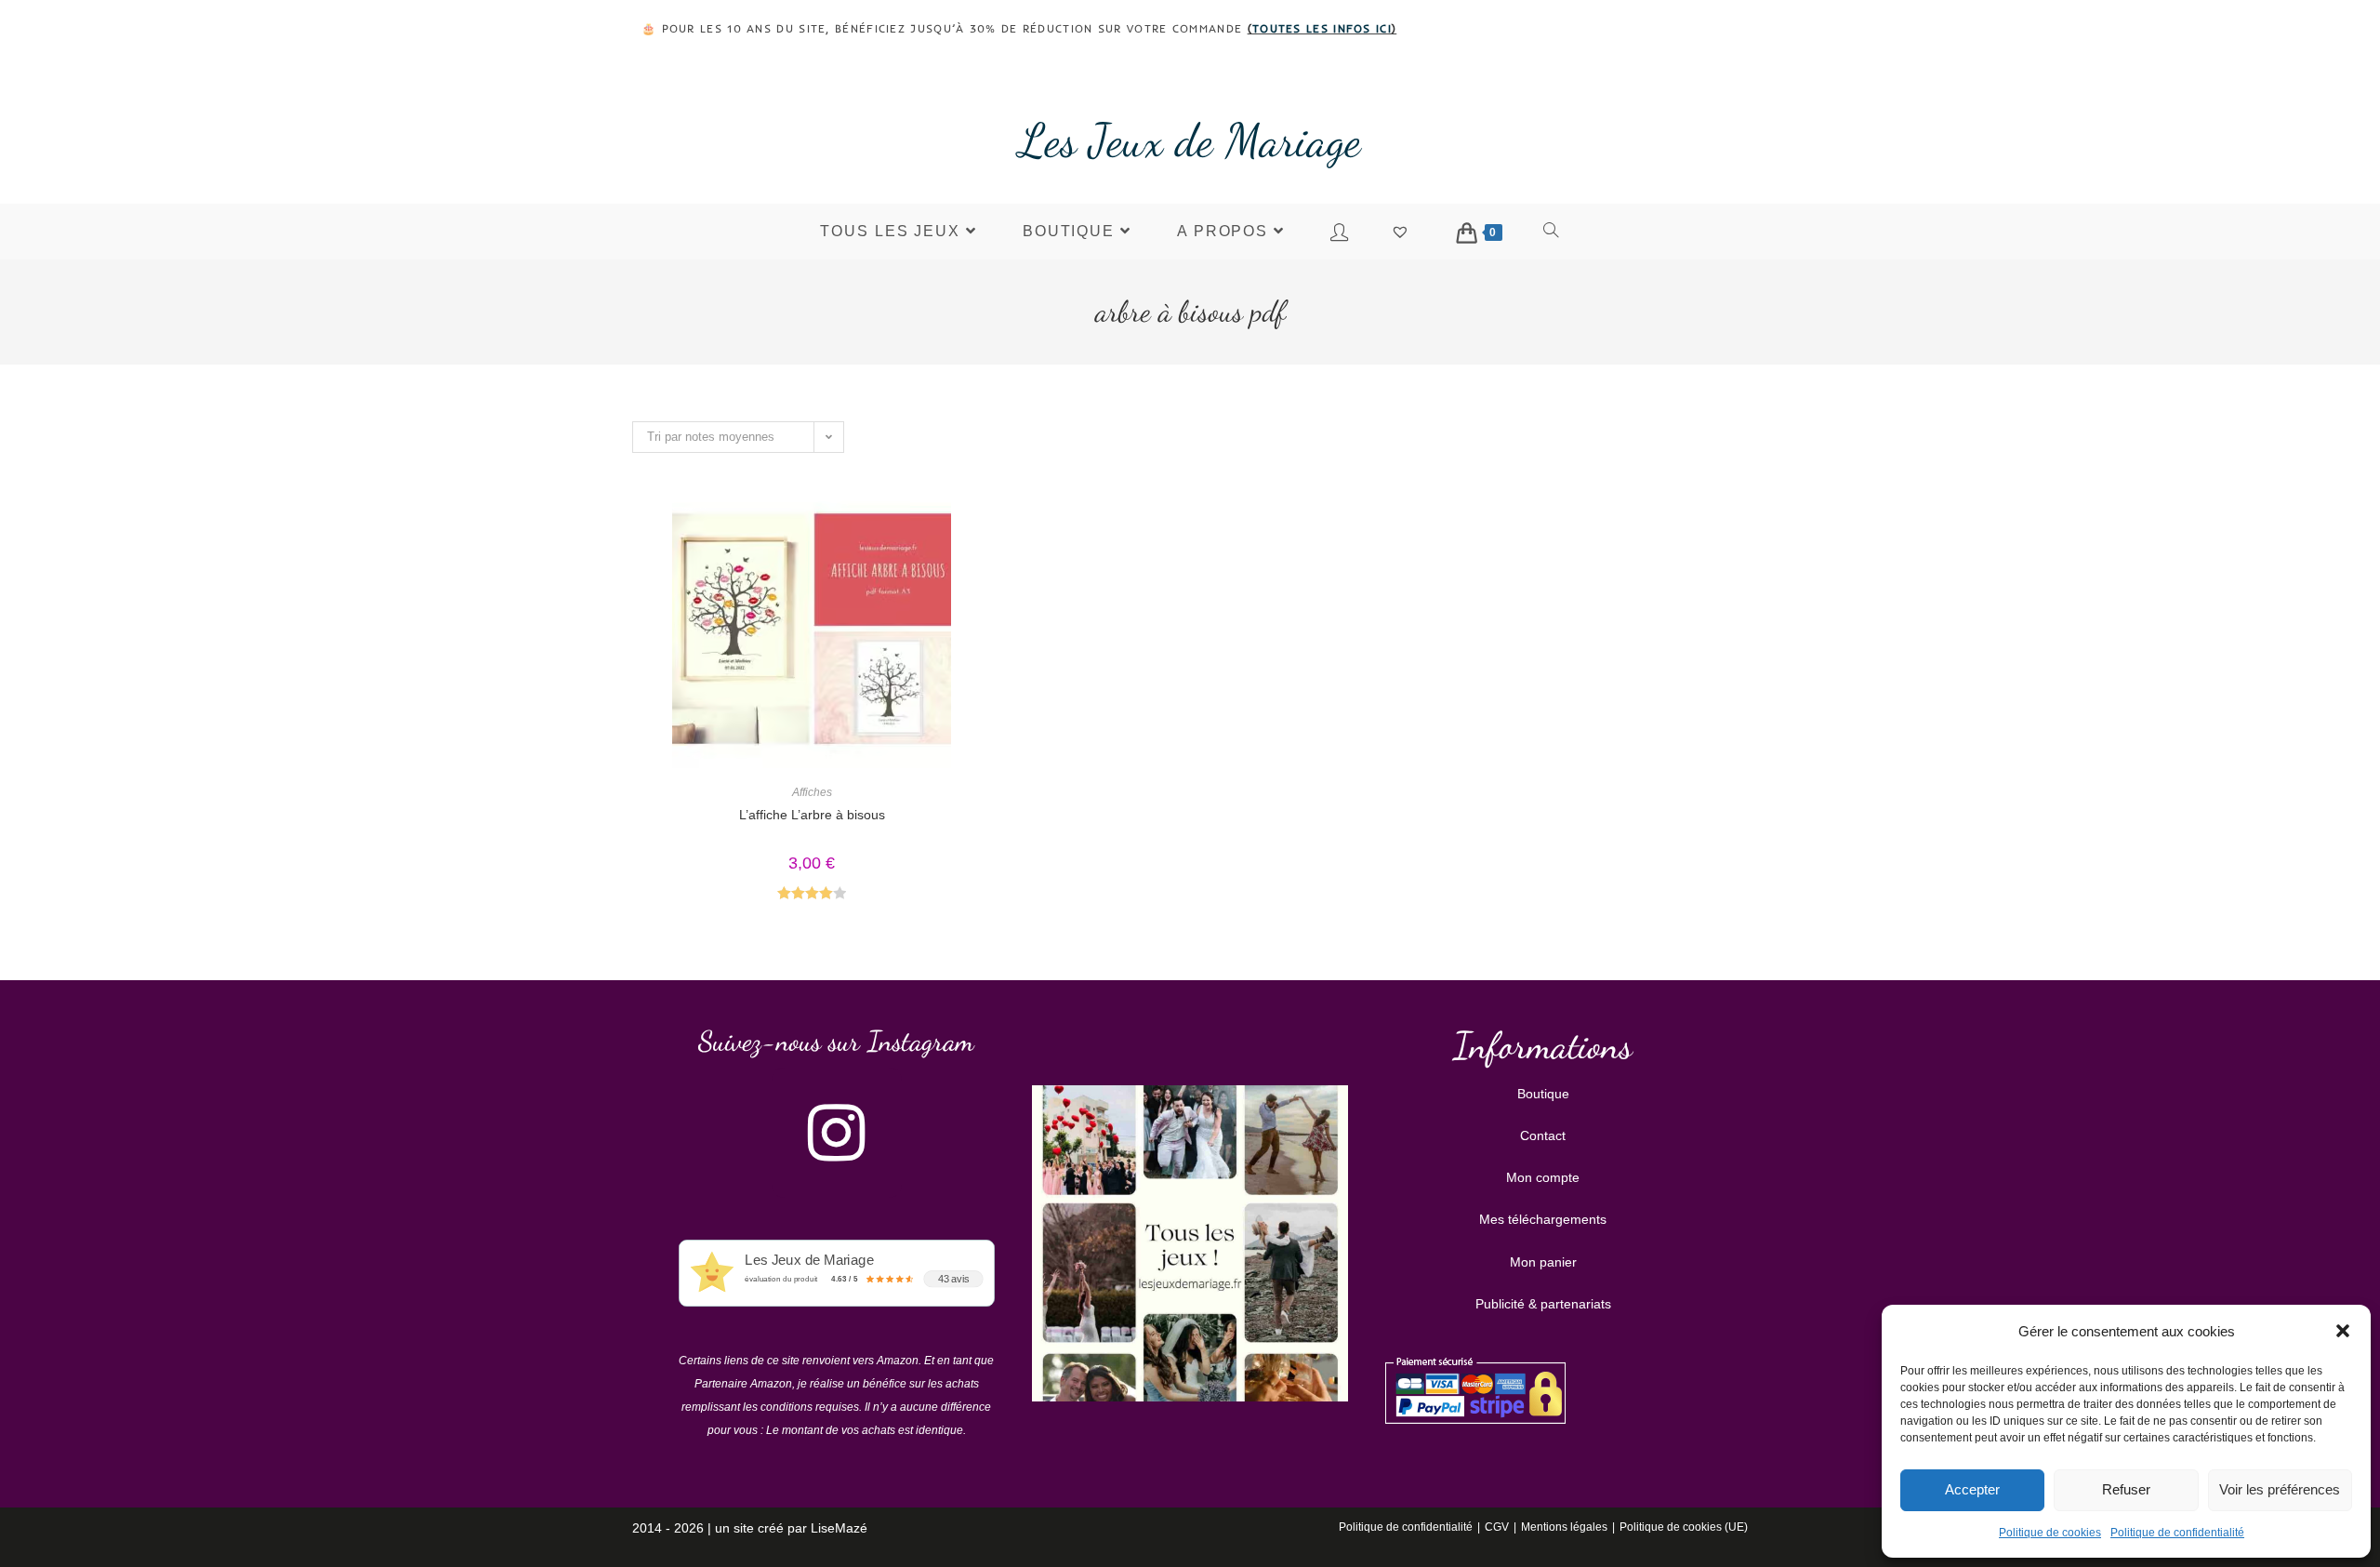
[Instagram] (837, 1133)
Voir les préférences (2280, 1489)
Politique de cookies (2050, 1533)
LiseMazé (839, 1528)
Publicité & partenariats (1543, 1304)
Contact (1543, 1135)
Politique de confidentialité (2177, 1533)
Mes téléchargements (1543, 1219)
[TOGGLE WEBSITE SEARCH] (1552, 232)
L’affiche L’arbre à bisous (812, 815)
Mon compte (1543, 1177)
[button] (2343, 1331)
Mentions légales (1564, 1527)
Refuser (2126, 1489)
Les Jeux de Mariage (1190, 140)
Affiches (812, 792)
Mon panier (1543, 1262)
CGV (1497, 1527)
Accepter (1972, 1489)
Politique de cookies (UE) (1684, 1527)
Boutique (1543, 1094)
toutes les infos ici (1322, 28)
